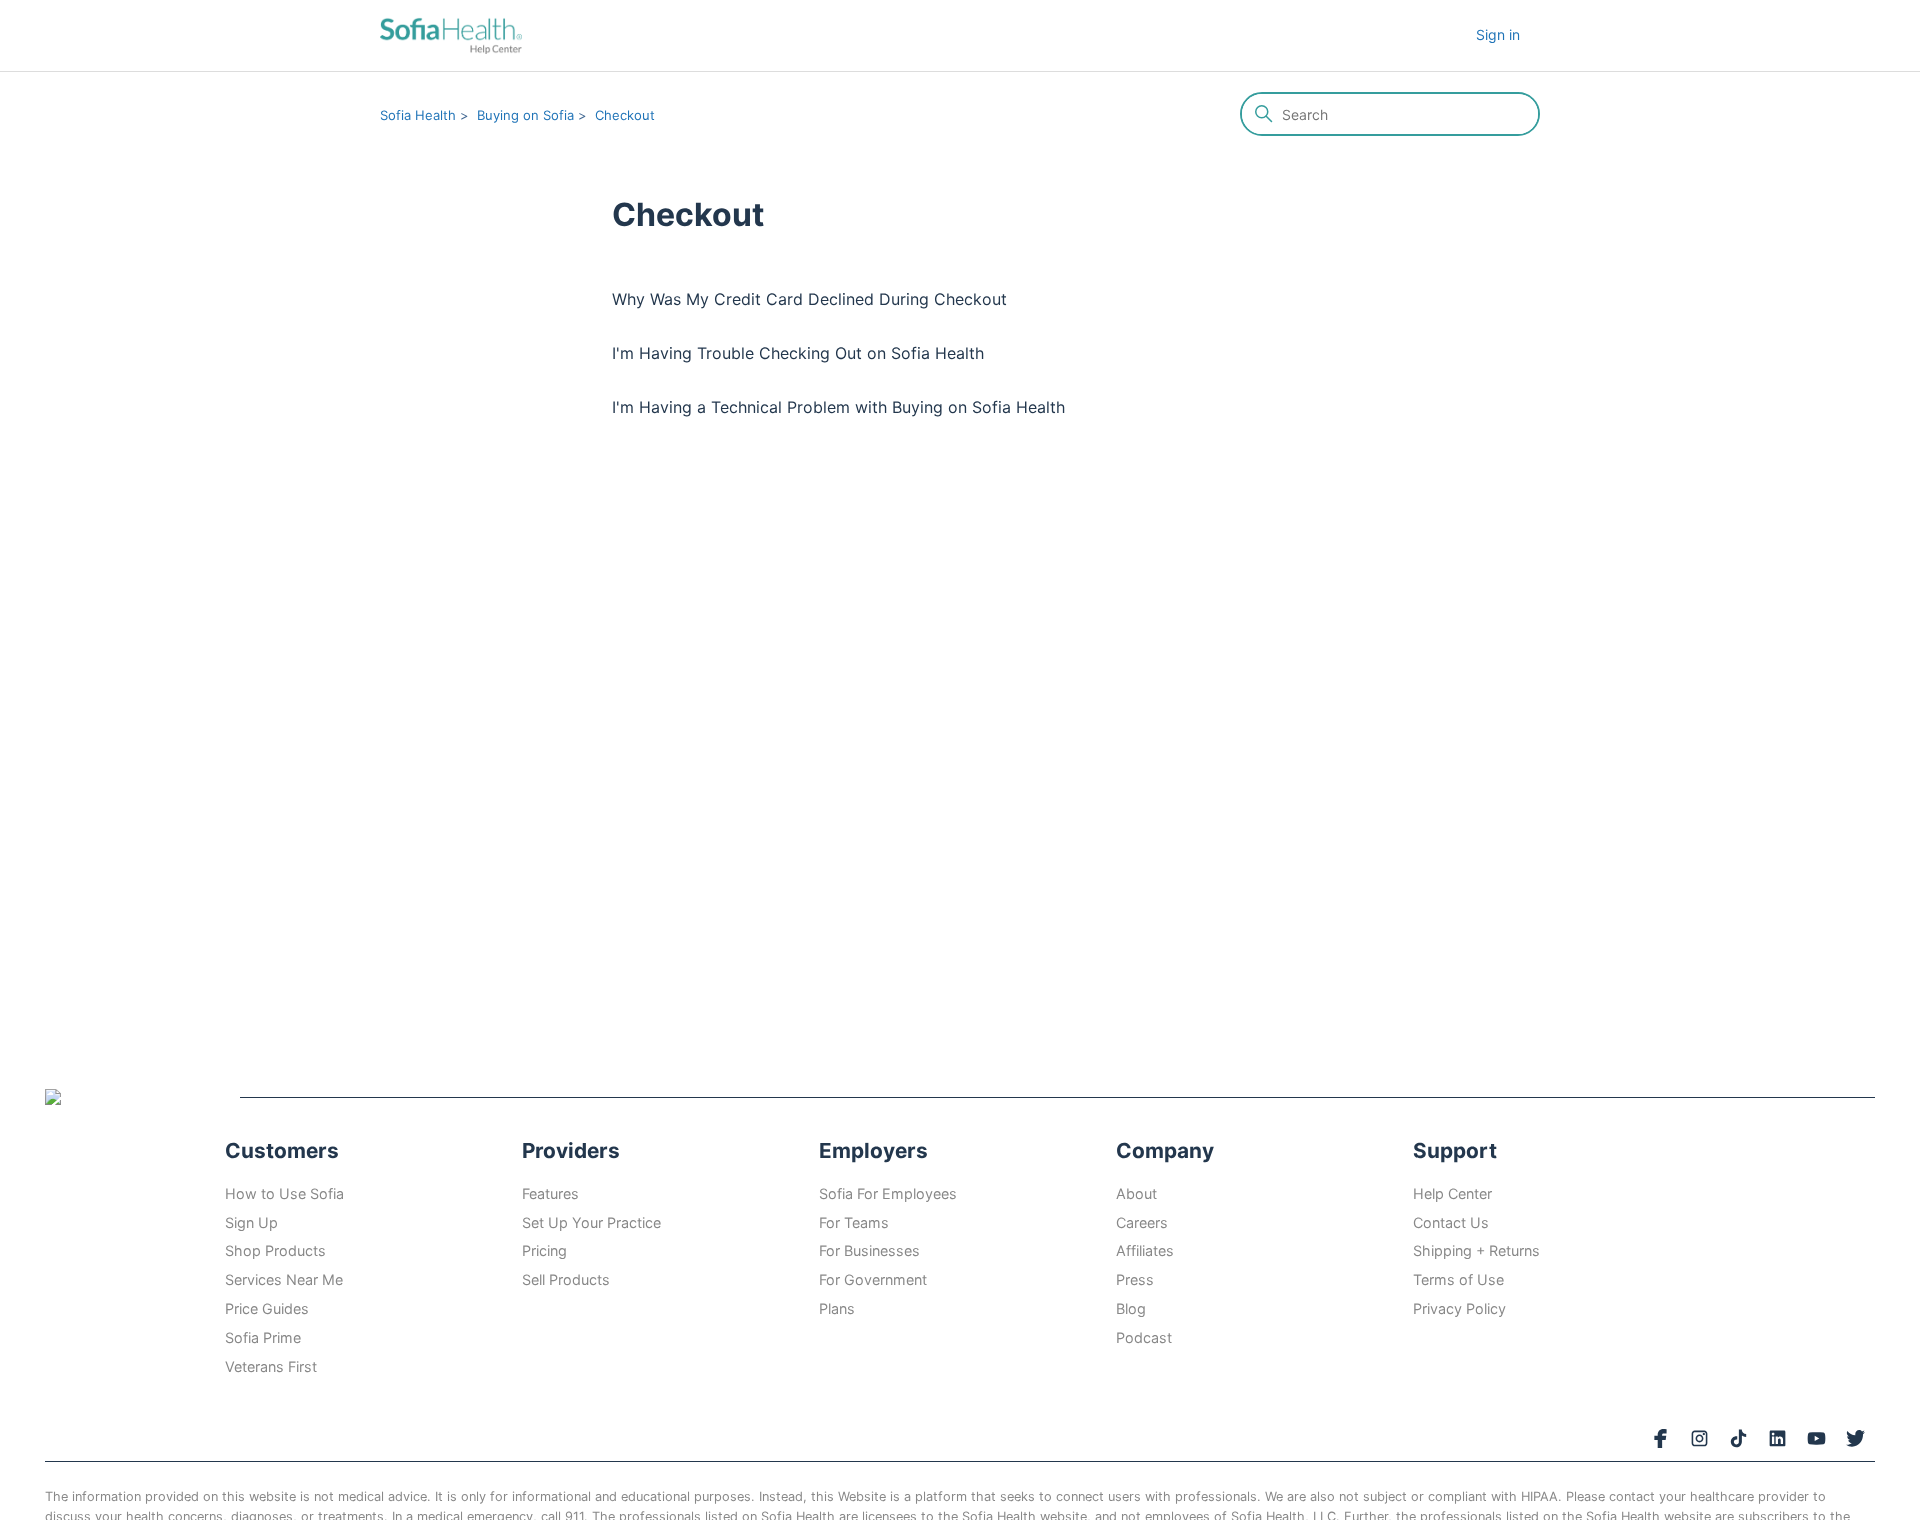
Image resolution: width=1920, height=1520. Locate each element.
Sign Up (251, 1222)
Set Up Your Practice (591, 1222)
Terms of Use (1458, 1279)
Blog (1131, 1308)
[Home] (451, 35)
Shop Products (275, 1250)
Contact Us (1451, 1222)
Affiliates (1145, 1250)
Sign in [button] (1498, 34)
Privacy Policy (1459, 1308)
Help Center (1452, 1193)
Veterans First (271, 1366)
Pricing (544, 1250)
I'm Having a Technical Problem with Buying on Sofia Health (838, 407)
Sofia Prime (263, 1337)
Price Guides (267, 1308)
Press (1135, 1279)
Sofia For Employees (888, 1193)
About (1136, 1193)
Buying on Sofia (525, 115)
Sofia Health (418, 115)
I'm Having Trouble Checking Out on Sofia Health (798, 353)
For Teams (854, 1222)
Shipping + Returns (1476, 1250)
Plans (837, 1308)
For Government (873, 1279)
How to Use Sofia (284, 1193)
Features (550, 1193)
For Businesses (869, 1250)
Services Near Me (284, 1279)
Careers (1142, 1222)
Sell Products (566, 1279)
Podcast (1144, 1337)
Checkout (625, 115)
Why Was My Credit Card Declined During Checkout (809, 299)
